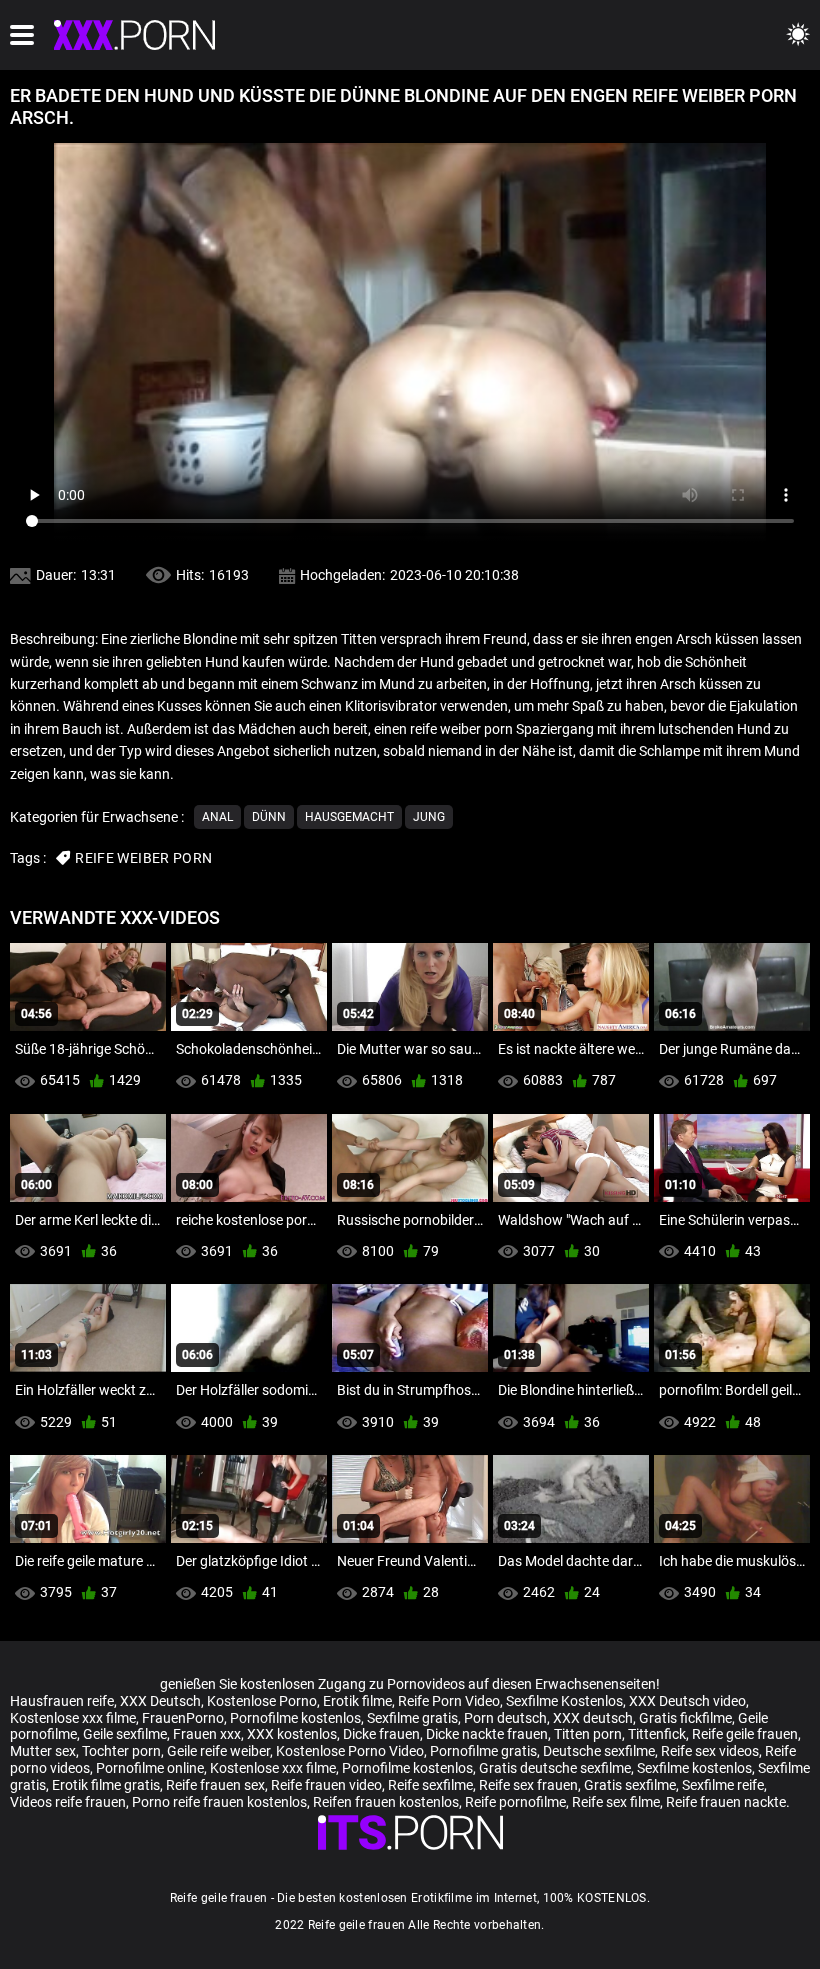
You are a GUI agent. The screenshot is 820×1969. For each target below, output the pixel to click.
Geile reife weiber (218, 1751)
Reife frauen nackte (726, 1802)
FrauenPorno (183, 1718)
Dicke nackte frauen (487, 1734)
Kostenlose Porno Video (350, 1751)
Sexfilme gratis (412, 1718)
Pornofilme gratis (483, 1751)
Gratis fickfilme (685, 1718)
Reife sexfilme (430, 1785)
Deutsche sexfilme (599, 1751)
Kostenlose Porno (262, 1701)
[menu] (22, 35)
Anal (217, 817)
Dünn (269, 817)
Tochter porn (121, 1751)
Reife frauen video (326, 1785)
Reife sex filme (616, 1802)
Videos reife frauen (68, 1802)
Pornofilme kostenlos (295, 1718)
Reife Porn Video (449, 1701)
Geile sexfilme (125, 1734)
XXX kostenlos (292, 1734)
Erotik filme (357, 1701)
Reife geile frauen (745, 1734)
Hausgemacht (349, 817)
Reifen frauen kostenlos (386, 1802)
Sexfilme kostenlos (694, 1768)
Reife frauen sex (215, 1785)
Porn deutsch (505, 1718)
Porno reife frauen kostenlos (219, 1802)
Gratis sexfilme (630, 1785)
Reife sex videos (710, 1751)
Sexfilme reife (723, 1785)
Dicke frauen (381, 1734)
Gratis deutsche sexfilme (555, 1768)
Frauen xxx (207, 1734)
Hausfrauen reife (62, 1701)
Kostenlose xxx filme (73, 1718)
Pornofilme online (150, 1768)
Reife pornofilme (515, 1802)
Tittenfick (657, 1734)
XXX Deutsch (160, 1701)
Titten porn (588, 1734)
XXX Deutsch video (687, 1701)
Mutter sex (43, 1751)
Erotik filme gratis (106, 1785)
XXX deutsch (593, 1718)
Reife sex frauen (528, 1785)
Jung (429, 817)
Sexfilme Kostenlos (564, 1701)
